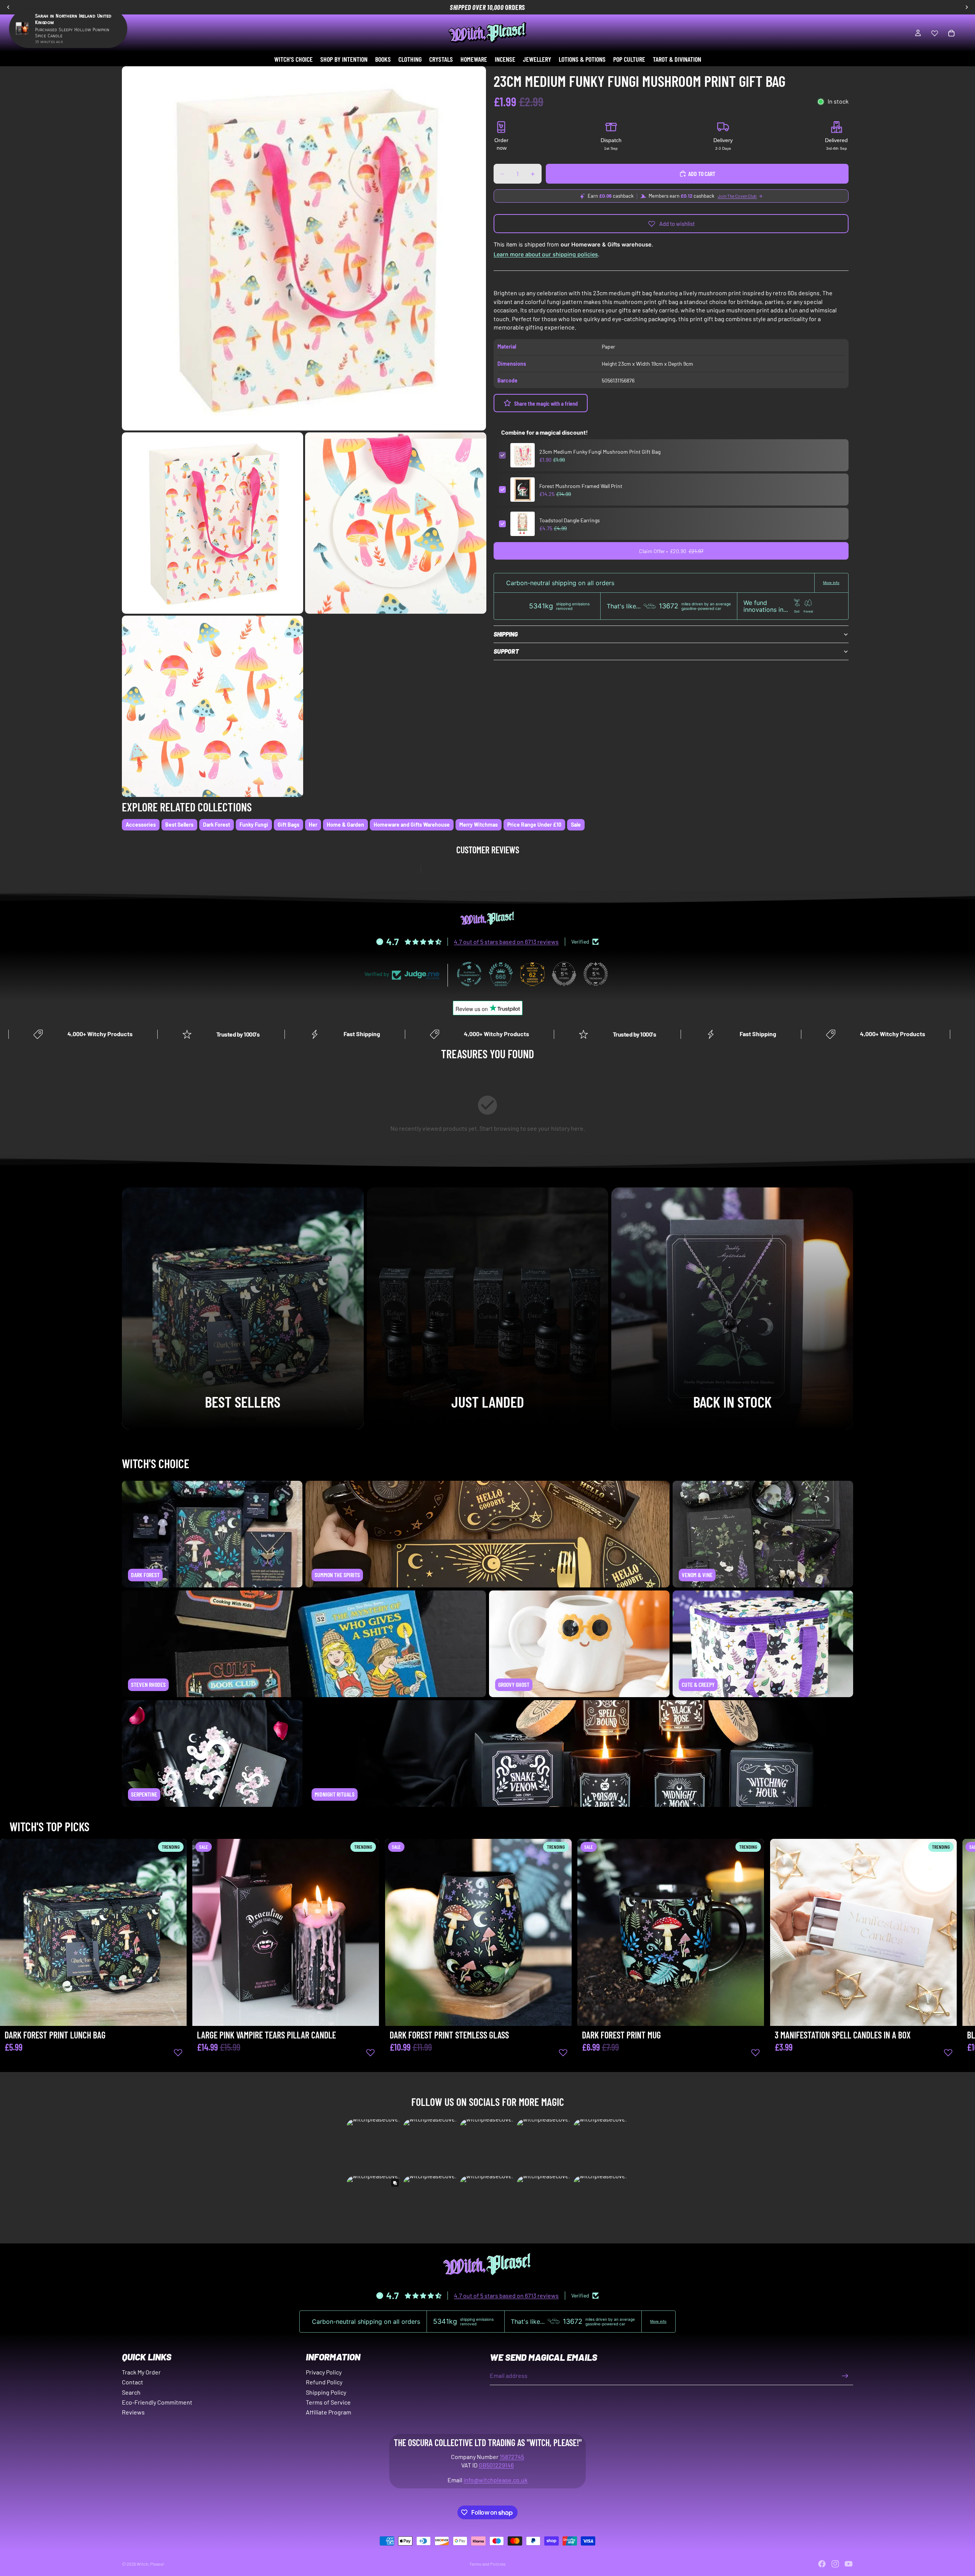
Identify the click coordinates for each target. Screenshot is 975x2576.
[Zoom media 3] (396, 523)
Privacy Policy (324, 2372)
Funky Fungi (254, 825)
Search (131, 2392)
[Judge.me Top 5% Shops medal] (564, 974)
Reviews (133, 2412)
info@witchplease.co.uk (495, 2480)
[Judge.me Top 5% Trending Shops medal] (596, 974)
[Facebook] (822, 2564)
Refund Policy (324, 2382)
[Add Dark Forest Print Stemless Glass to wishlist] (563, 2052)
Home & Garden (345, 825)
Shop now (243, 1418)
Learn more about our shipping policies (546, 254)
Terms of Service (328, 2402)
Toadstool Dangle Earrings (570, 520)
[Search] (18, 33)
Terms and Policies (487, 2564)
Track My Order (141, 2372)
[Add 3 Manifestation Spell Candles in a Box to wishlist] (948, 2052)
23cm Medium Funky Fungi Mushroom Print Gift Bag (600, 452)
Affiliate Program (328, 2412)
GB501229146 (496, 2465)
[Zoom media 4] (213, 706)
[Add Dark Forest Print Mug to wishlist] (756, 2052)
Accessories (141, 825)
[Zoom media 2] (213, 523)
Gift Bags (289, 825)
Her (313, 825)
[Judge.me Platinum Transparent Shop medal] (469, 974)
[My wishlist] (935, 33)
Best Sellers (179, 825)
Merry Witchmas (479, 825)
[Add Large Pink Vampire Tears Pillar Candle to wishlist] (371, 2052)
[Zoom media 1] (304, 248)
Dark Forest (217, 825)
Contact (133, 2382)
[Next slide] (845, 1955)
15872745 (512, 2457)
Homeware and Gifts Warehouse (412, 825)
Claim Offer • (671, 551)
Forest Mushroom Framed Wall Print (581, 486)
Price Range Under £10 (534, 825)
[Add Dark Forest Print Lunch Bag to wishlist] (178, 2052)
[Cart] (951, 33)
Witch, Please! (151, 2564)
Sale (576, 825)
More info (831, 583)
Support (506, 652)
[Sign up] (845, 2376)
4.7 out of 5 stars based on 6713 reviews (506, 942)
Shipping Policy (326, 2392)
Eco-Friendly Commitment (157, 2402)
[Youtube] (849, 2564)
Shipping (506, 634)
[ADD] (175, 2014)
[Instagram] (835, 2564)
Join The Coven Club (737, 196)
